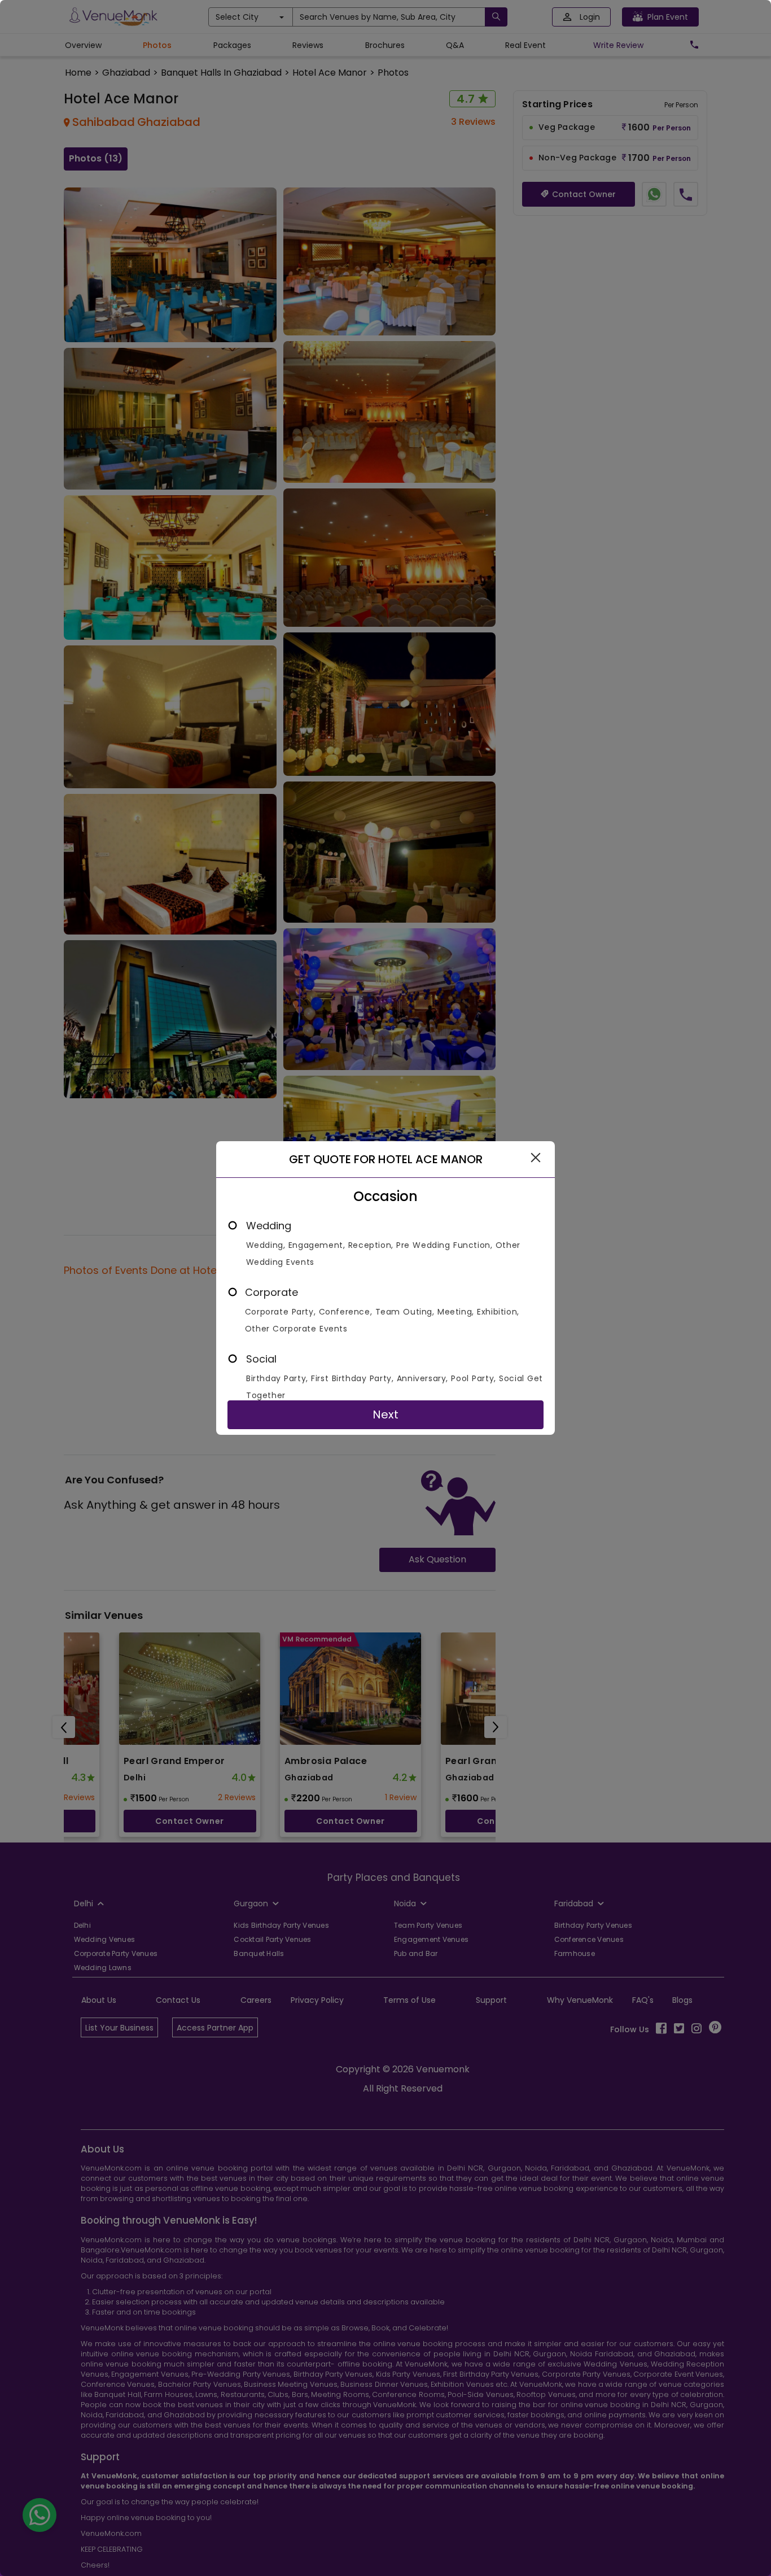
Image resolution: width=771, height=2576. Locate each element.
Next (385, 1414)
